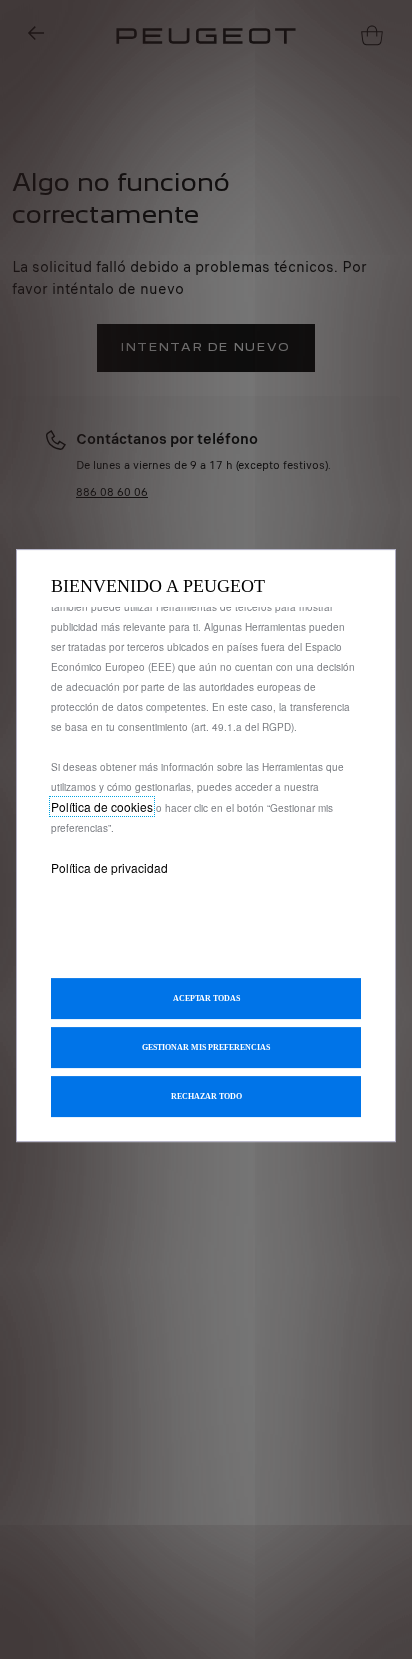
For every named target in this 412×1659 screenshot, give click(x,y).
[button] (206, 1047)
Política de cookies (102, 806)
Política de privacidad (109, 867)
